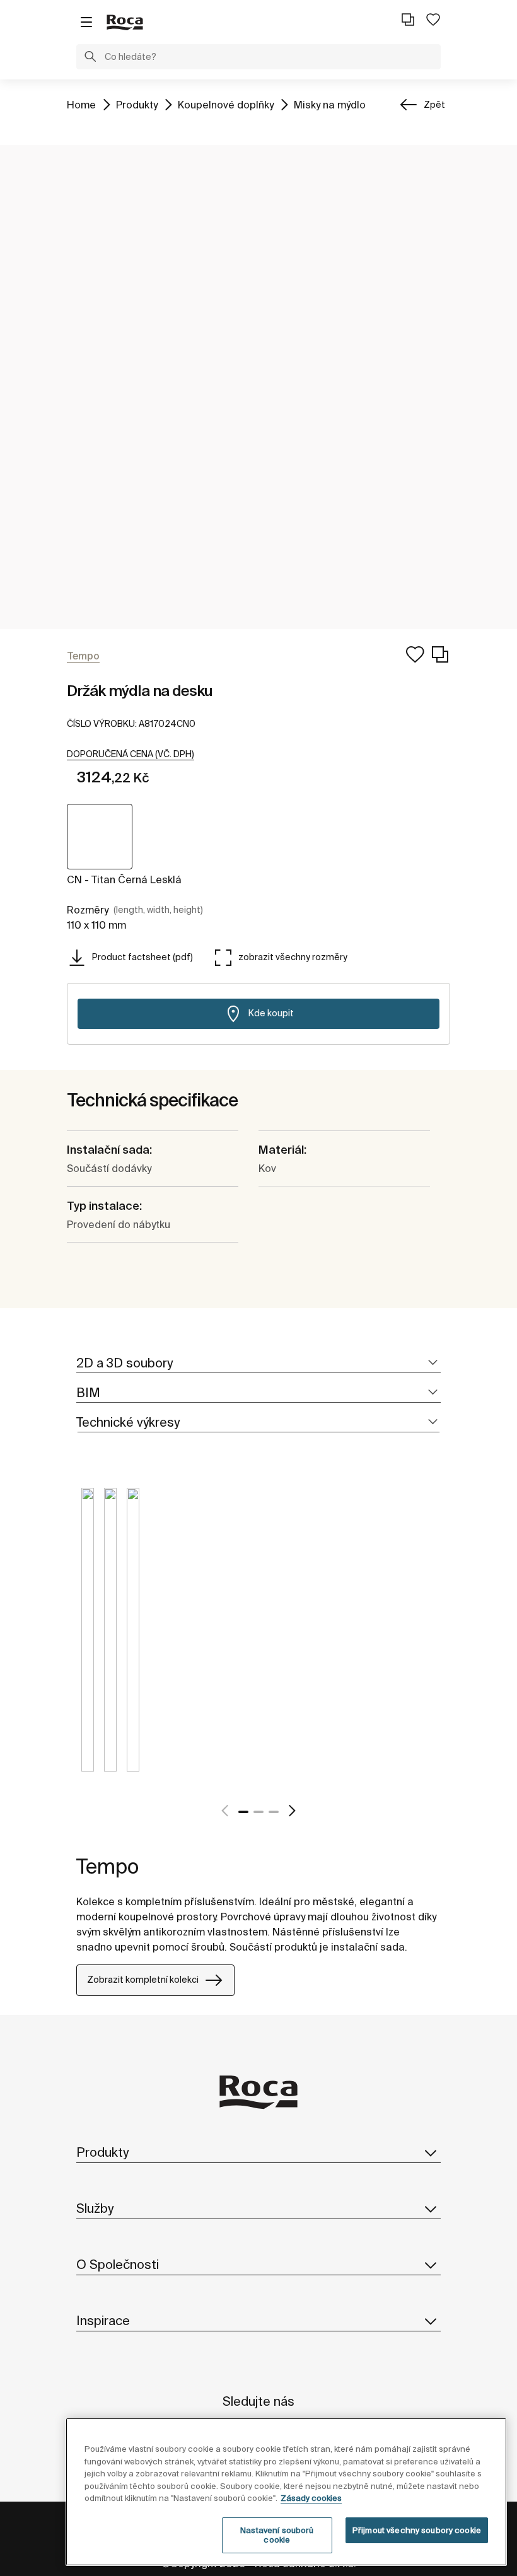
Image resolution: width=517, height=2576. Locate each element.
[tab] (258, 1363)
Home (81, 104)
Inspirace (103, 2320)
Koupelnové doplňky (226, 104)
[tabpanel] (88, 1639)
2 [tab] (258, 1812)
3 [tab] (274, 1812)
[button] (90, 58)
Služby (95, 2208)
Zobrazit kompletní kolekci (143, 1980)
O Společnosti (118, 2264)
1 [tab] (243, 1812)
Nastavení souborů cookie (277, 2535)
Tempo (107, 1866)
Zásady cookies (311, 2498)
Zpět (434, 105)
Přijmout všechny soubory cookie (417, 2530)
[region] (286, 2492)
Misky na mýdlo (330, 104)
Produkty (137, 104)
